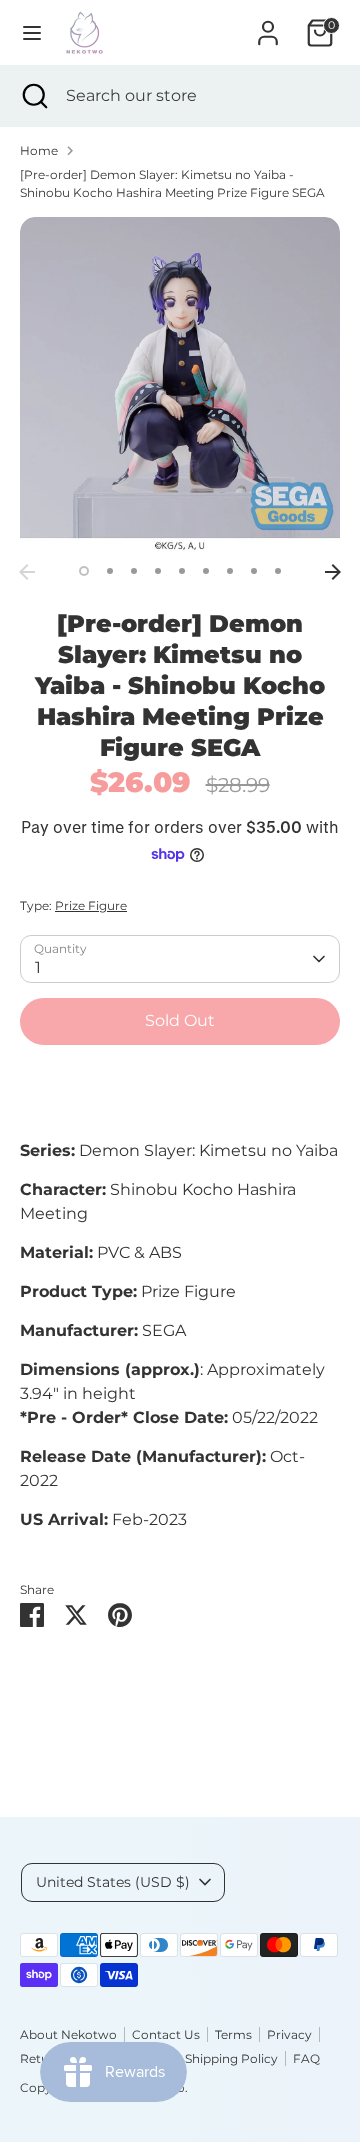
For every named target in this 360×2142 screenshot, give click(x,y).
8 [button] (254, 571)
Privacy (289, 2034)
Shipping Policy (231, 2058)
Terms (233, 2034)
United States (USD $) (113, 1882)
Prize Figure (91, 905)
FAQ (306, 2058)
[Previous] (27, 572)
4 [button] (158, 571)
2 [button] (110, 571)
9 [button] (278, 571)
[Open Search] (33, 96)
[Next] (333, 572)
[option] (180, 385)
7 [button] (230, 571)
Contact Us (166, 2034)
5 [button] (182, 571)
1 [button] (84, 571)
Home (39, 150)
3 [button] (134, 571)
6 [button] (206, 571)
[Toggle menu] (32, 32)
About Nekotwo (68, 2034)
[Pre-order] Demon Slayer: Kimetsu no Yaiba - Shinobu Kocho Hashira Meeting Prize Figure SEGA (172, 183)
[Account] (268, 24)
